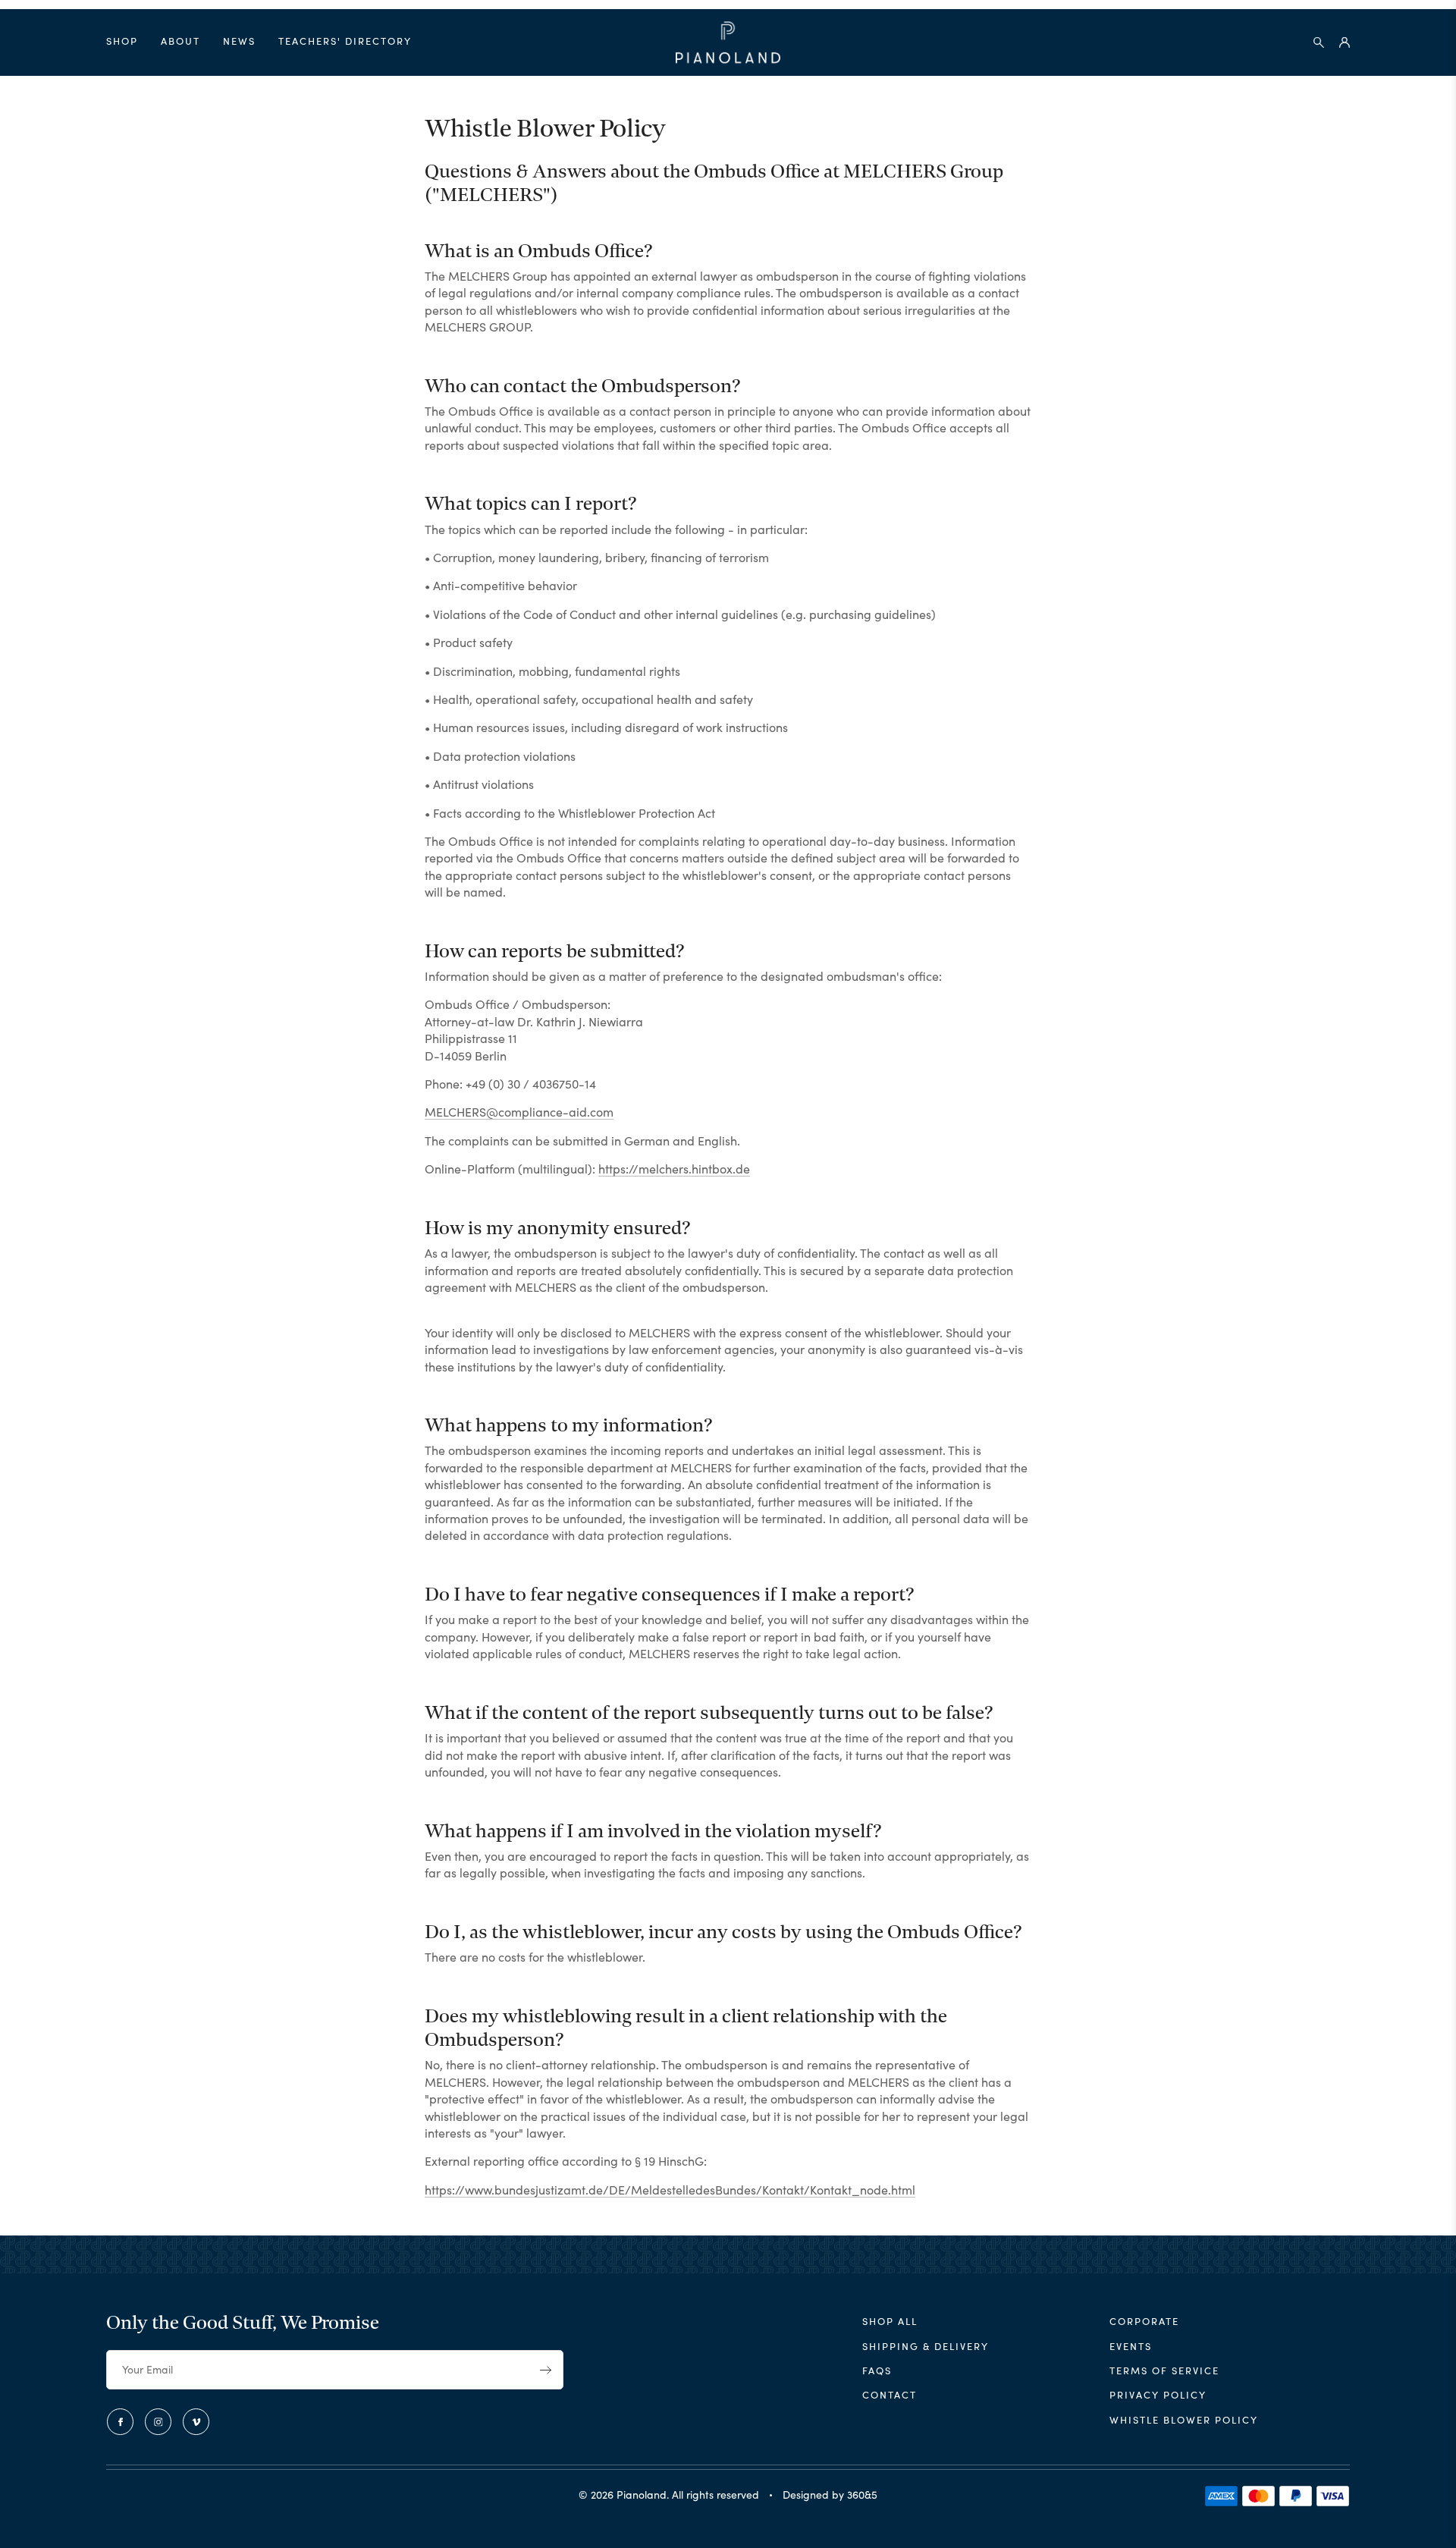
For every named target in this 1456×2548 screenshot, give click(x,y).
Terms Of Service (1164, 2370)
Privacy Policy (1158, 2394)
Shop (122, 41)
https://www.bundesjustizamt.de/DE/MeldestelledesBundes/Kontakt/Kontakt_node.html (670, 2189)
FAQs (877, 2370)
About (180, 41)
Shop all (890, 2321)
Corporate (1144, 2321)
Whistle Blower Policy (1184, 2419)
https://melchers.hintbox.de (674, 1168)
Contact (890, 2394)
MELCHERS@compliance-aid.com (519, 1111)
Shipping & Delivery (926, 2346)
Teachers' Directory (345, 41)
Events (1131, 2346)
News (239, 41)
